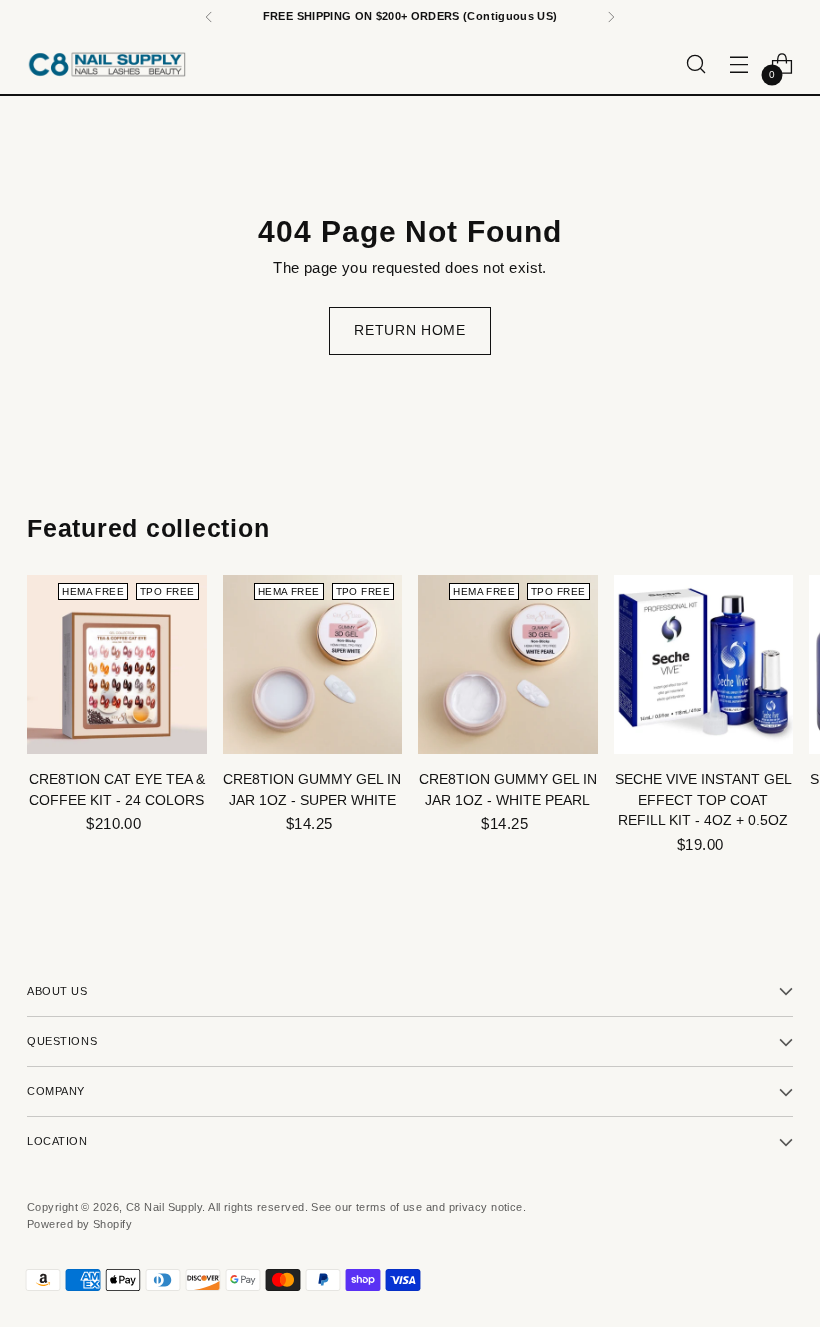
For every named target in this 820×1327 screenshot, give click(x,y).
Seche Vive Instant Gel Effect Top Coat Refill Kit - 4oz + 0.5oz (703, 800)
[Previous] (209, 17)
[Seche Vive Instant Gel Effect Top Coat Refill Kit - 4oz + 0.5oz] (704, 665)
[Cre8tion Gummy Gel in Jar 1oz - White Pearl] (508, 665)
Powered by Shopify (79, 1224)
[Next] (611, 17)
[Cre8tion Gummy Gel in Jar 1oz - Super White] (313, 665)
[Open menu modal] (739, 64)
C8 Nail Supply (164, 1207)
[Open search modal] (696, 64)
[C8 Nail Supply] (107, 64)
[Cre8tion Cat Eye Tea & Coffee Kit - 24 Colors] (117, 665)
